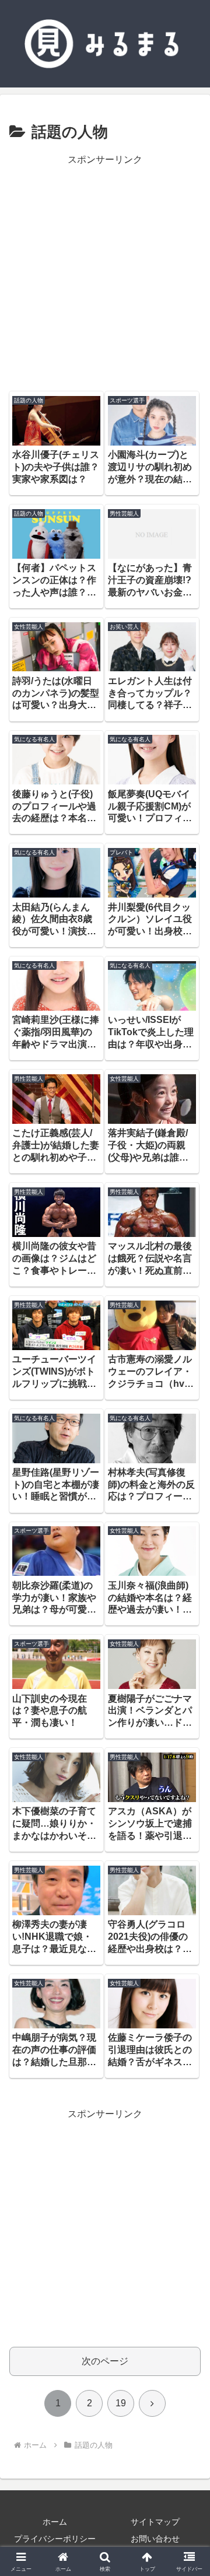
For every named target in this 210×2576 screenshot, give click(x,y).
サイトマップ (155, 2522)
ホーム (55, 2522)
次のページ (105, 2361)
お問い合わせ (155, 2539)
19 (121, 2403)
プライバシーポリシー (55, 2539)
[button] (188, 1839)
